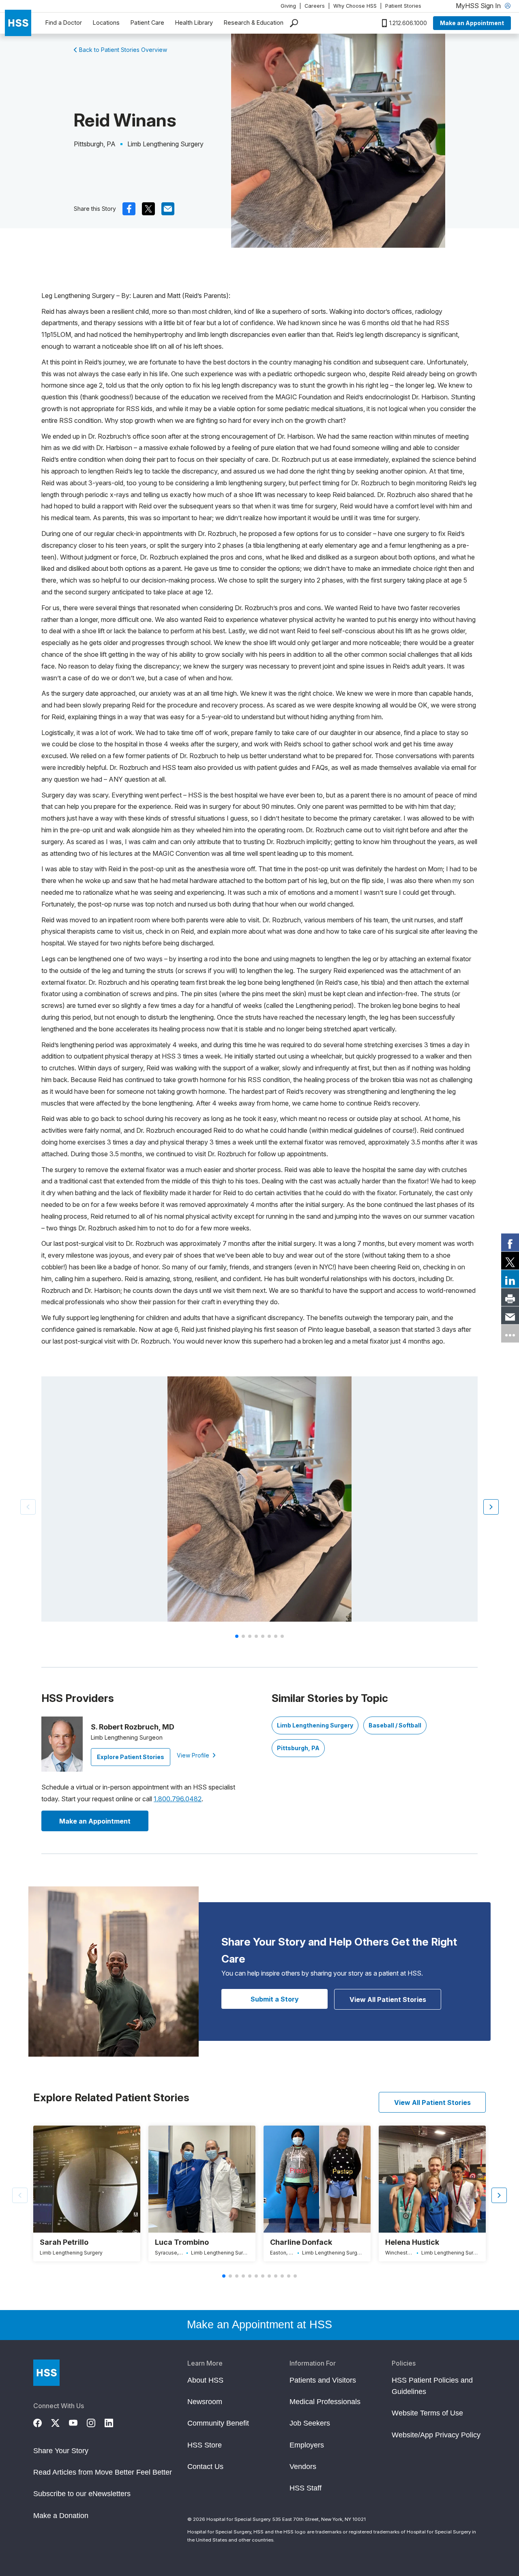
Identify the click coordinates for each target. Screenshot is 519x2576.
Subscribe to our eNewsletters (82, 2494)
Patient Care (147, 23)
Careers (315, 6)
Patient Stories (403, 6)
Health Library (194, 23)
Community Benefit (218, 2423)
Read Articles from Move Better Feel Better (103, 2472)
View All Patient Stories (388, 2000)
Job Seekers (310, 2423)
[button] (491, 1507)
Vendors (303, 2467)
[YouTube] (78, 2422)
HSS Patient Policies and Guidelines (432, 2386)
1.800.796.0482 (178, 1799)
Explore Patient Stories (131, 1757)
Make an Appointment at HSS (259, 2325)
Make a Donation (61, 2516)
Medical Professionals (325, 2402)
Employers (307, 2445)
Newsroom (205, 2402)
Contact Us (205, 2467)
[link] (510, 1243)
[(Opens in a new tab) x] (148, 209)
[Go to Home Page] (46, 2373)
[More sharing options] (510, 1334)
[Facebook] (42, 2422)
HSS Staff (306, 2488)
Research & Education (254, 23)
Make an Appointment (472, 23)
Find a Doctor (64, 23)
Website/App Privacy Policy (436, 2435)
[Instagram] (96, 2422)
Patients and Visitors (323, 2380)
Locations (106, 23)
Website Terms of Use (427, 2413)
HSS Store (205, 2445)
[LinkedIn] (114, 2422)
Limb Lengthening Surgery (315, 1725)
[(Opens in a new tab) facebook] (129, 209)
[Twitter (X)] (60, 2422)
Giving (288, 6)
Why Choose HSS (355, 6)
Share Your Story (61, 2451)
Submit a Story (275, 1999)
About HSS (205, 2380)
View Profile (194, 1755)
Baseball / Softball (395, 1725)
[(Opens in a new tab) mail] (168, 209)
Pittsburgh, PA (298, 1748)
